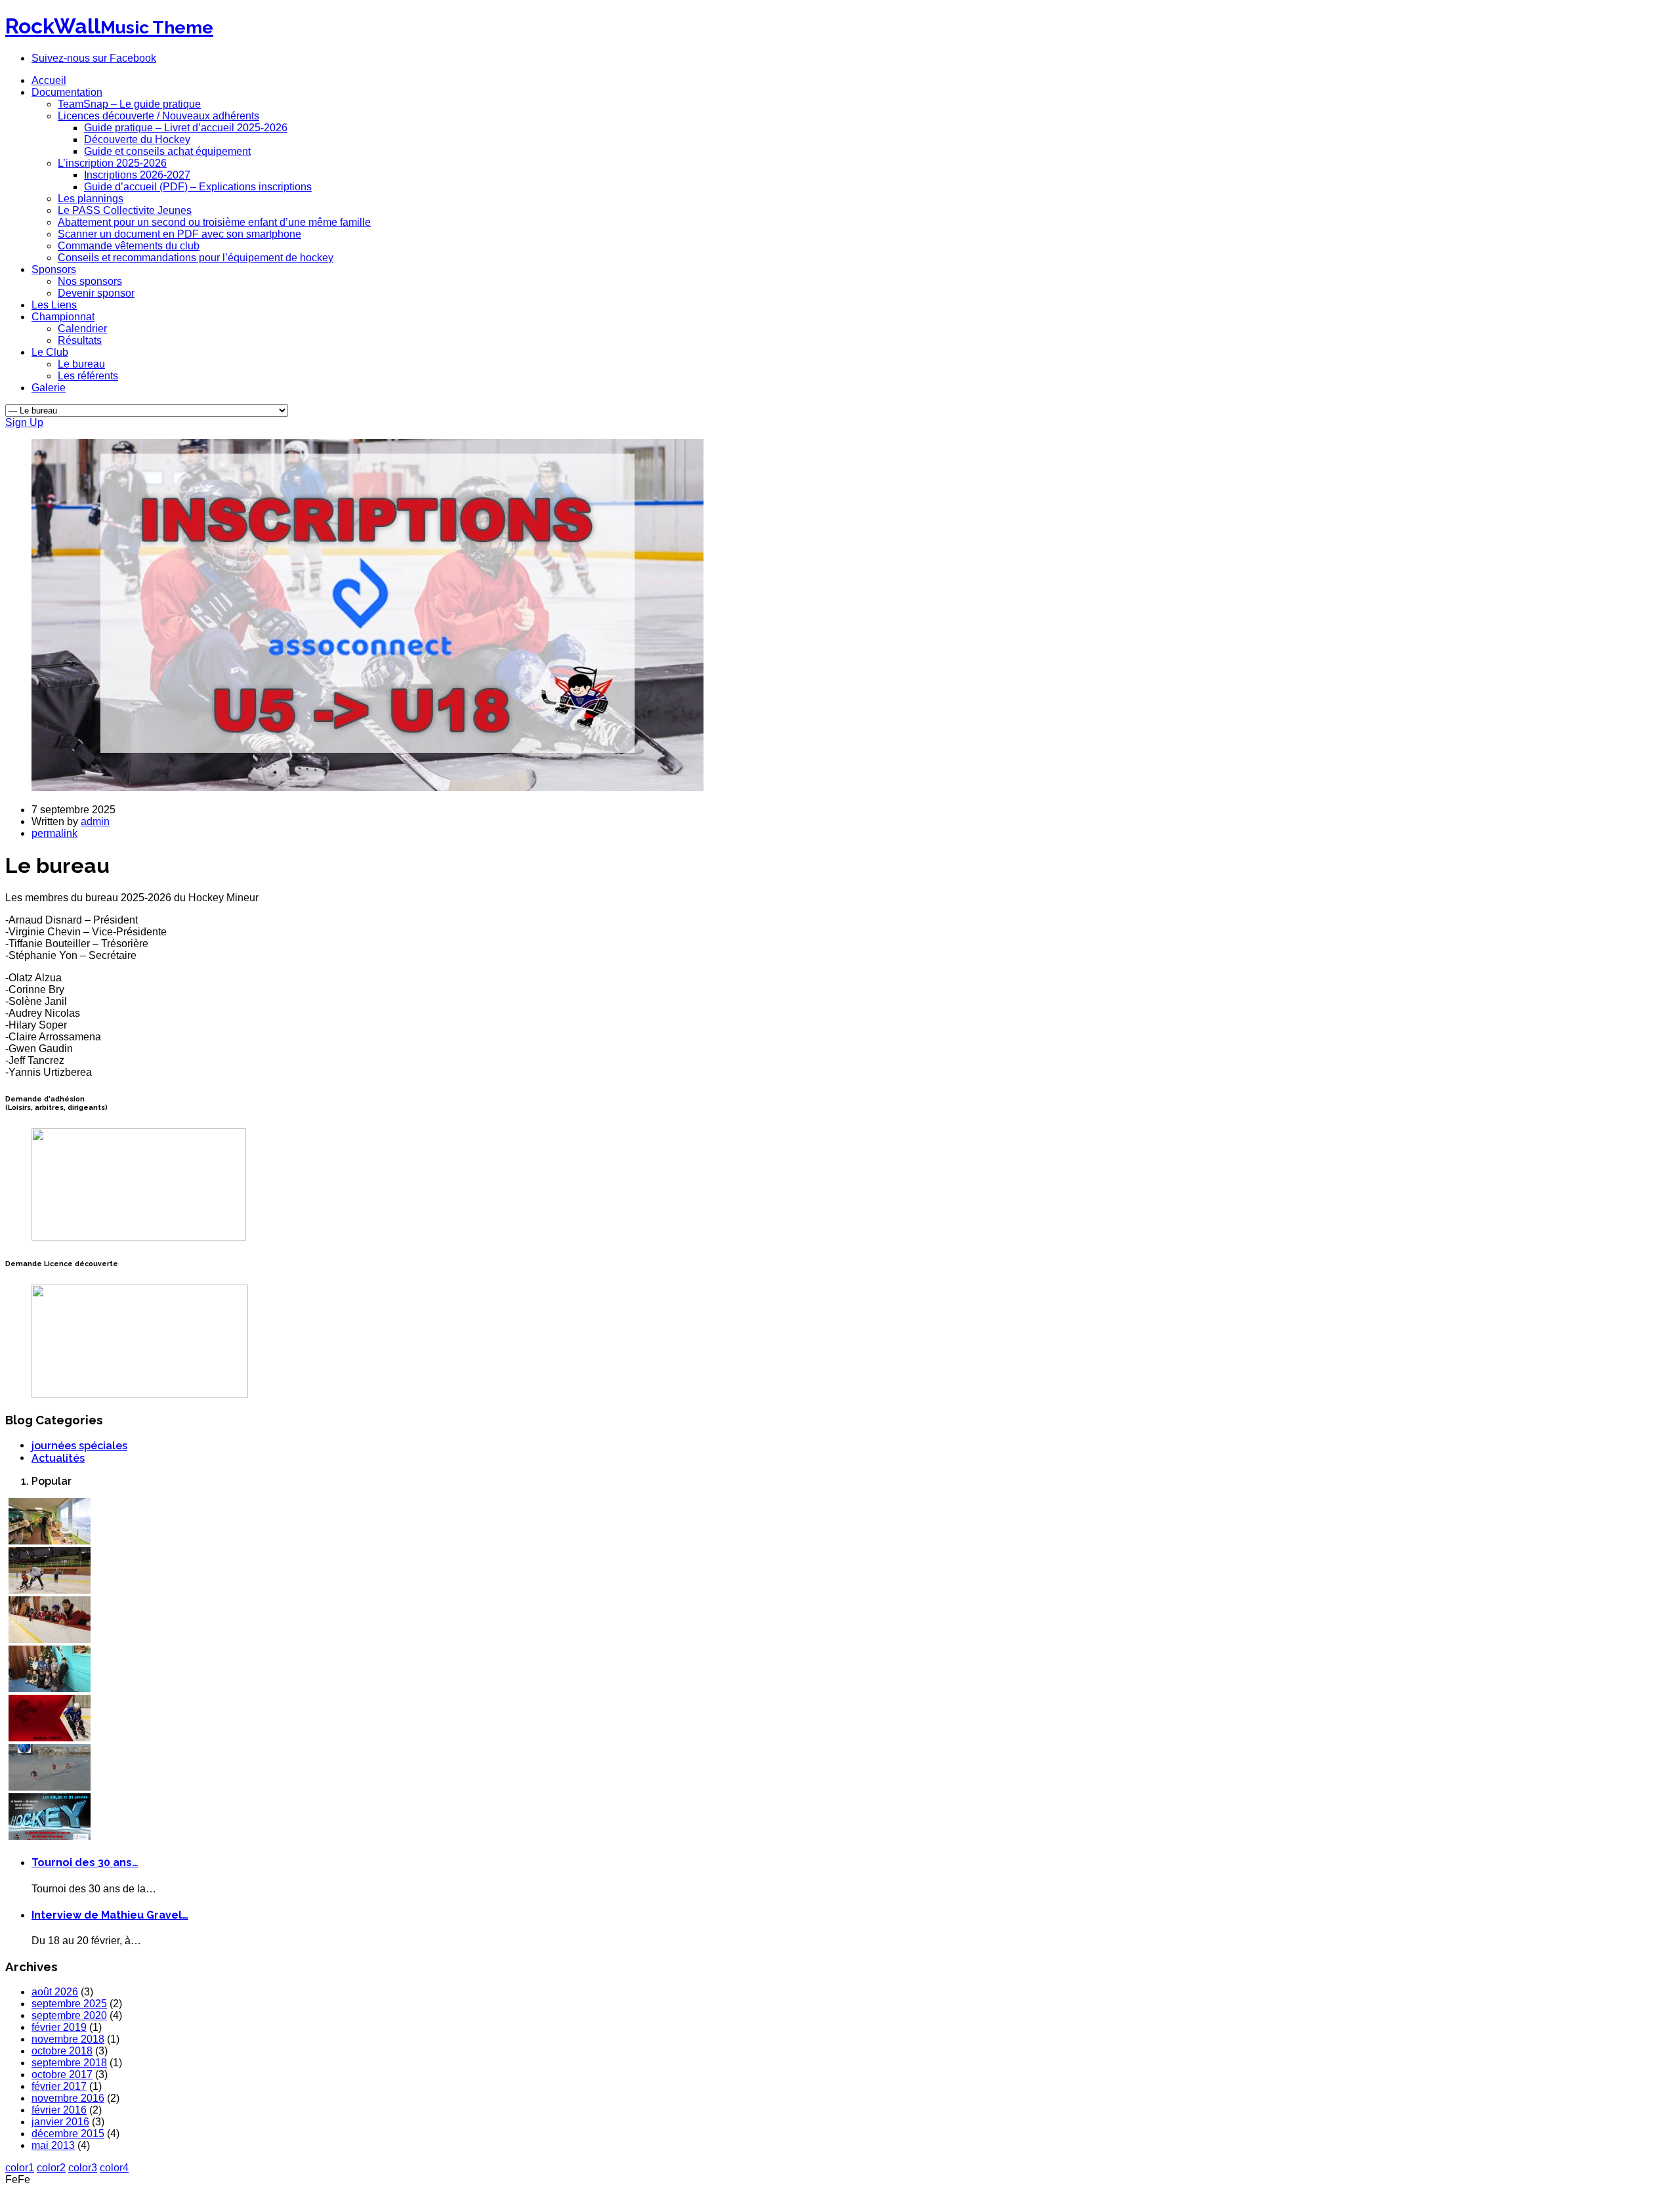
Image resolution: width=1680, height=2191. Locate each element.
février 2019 (59, 2027)
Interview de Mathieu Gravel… (110, 1915)
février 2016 (59, 2110)
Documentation (67, 92)
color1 (20, 2168)
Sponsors (54, 269)
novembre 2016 (68, 2098)
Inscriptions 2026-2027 (137, 175)
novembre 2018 (68, 2039)
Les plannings (91, 199)
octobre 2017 (62, 2074)
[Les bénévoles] (50, 1541)
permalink (54, 833)
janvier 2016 (60, 2122)
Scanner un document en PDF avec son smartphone (179, 234)
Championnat (63, 317)
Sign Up (24, 422)
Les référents (88, 376)
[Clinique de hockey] (50, 1738)
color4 (114, 2168)
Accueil (49, 80)
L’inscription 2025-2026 (112, 163)
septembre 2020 (69, 2015)
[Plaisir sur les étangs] (50, 1787)
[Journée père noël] (50, 1689)
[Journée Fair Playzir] (50, 1590)
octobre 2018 (62, 2051)
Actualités (58, 1458)
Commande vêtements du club (129, 246)
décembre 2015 (68, 2134)
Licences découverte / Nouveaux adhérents (158, 116)
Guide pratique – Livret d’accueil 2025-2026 (186, 128)
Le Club (50, 352)
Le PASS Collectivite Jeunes (125, 210)
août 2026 (55, 1992)
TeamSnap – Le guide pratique (129, 104)
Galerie (49, 388)
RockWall (109, 26)
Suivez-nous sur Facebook (94, 58)
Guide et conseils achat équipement (167, 151)
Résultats (80, 340)
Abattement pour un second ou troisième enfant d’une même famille (214, 222)
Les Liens (54, 305)
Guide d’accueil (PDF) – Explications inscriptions (198, 187)
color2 (51, 2168)
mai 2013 (53, 2145)
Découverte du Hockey (137, 139)
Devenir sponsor (96, 293)
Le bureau (81, 364)
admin (95, 821)
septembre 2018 (69, 2063)
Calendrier (82, 329)
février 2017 (59, 2086)
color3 (83, 2168)
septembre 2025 (69, 2004)
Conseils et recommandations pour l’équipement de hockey (196, 258)
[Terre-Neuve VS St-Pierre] (50, 1836)
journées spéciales (79, 1446)
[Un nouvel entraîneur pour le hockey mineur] (50, 1639)
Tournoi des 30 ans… (85, 1862)
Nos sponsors (90, 281)
